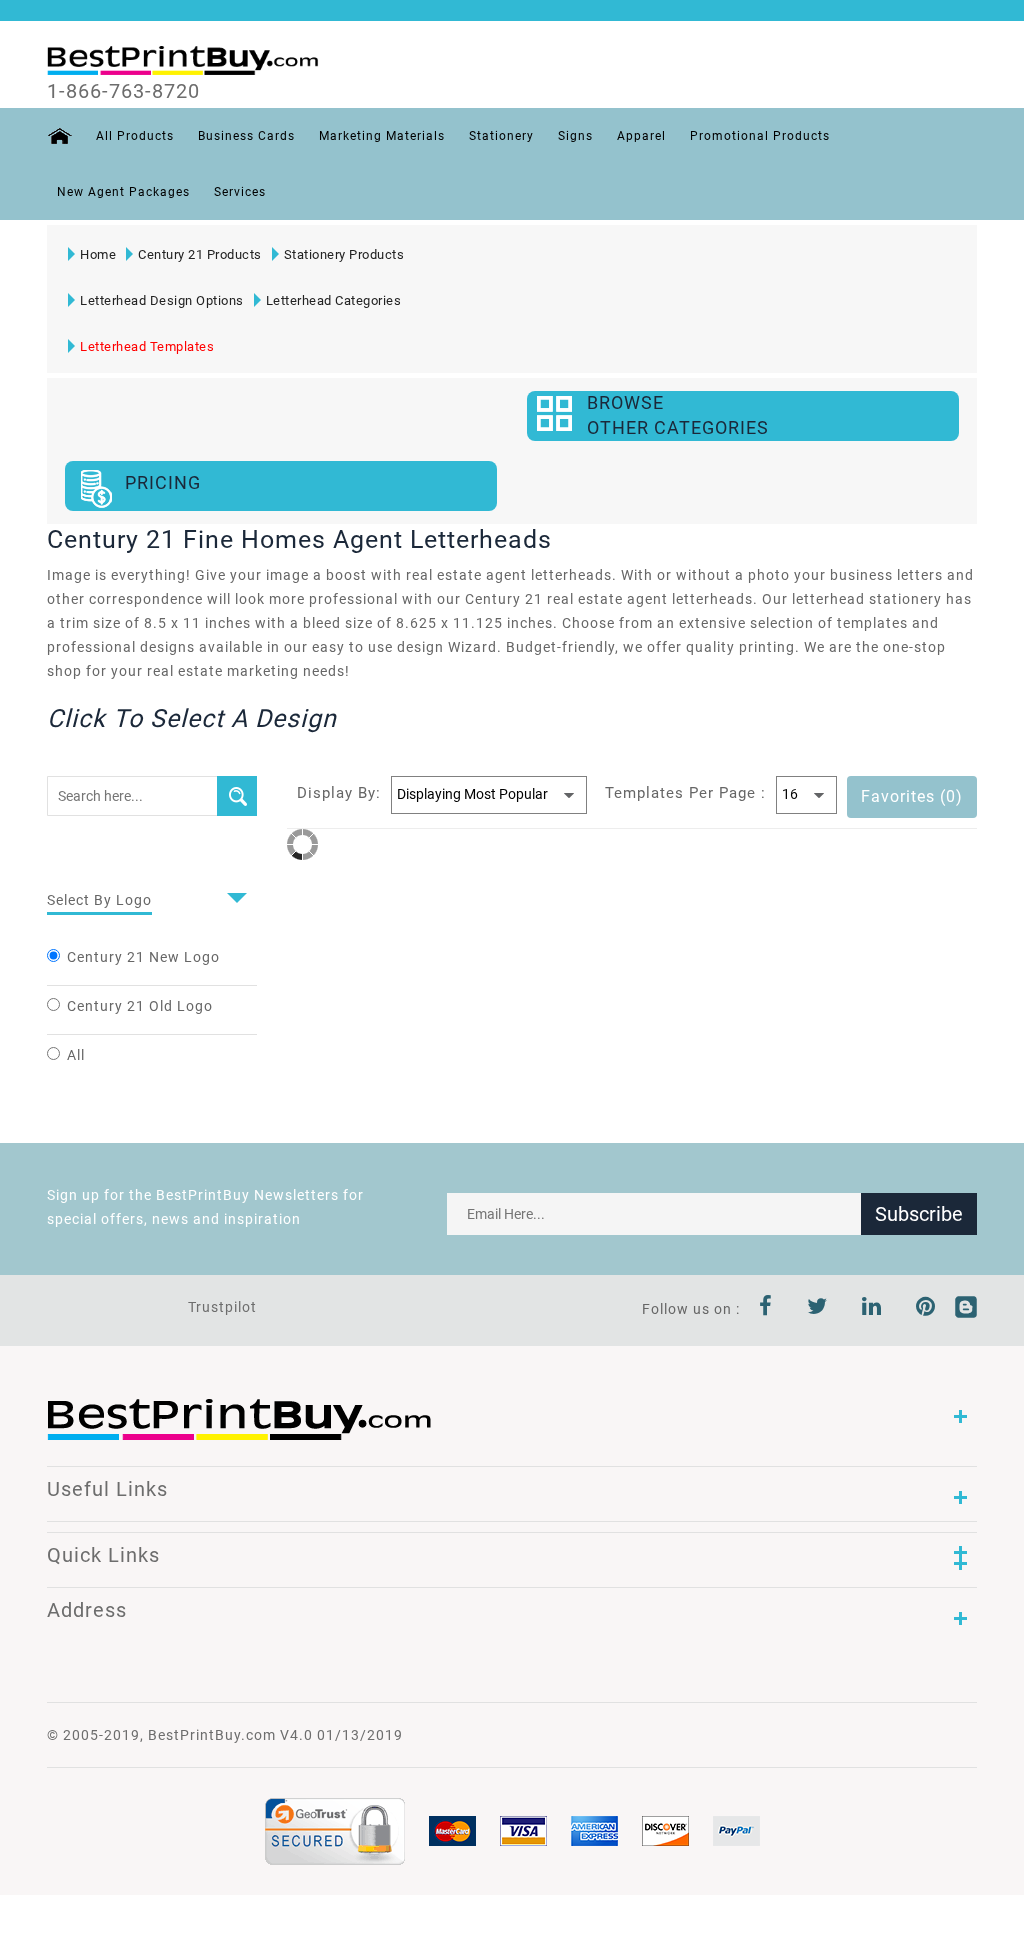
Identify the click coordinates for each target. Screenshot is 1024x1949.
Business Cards (246, 136)
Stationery (501, 136)
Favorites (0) (912, 796)
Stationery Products (344, 254)
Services (240, 192)
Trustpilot (222, 1307)
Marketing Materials (382, 136)
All (76, 1055)
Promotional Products (760, 136)
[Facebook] (766, 1309)
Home (98, 254)
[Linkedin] (872, 1309)
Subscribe (919, 1214)
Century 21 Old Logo (140, 1006)
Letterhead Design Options (162, 300)
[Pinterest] (926, 1309)
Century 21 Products (200, 254)
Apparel (641, 136)
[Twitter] (817, 1309)
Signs (575, 136)
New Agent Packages (123, 192)
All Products (135, 136)
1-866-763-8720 (123, 91)
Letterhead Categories (334, 300)
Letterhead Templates (147, 346)
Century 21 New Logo (143, 957)
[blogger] (966, 1309)
